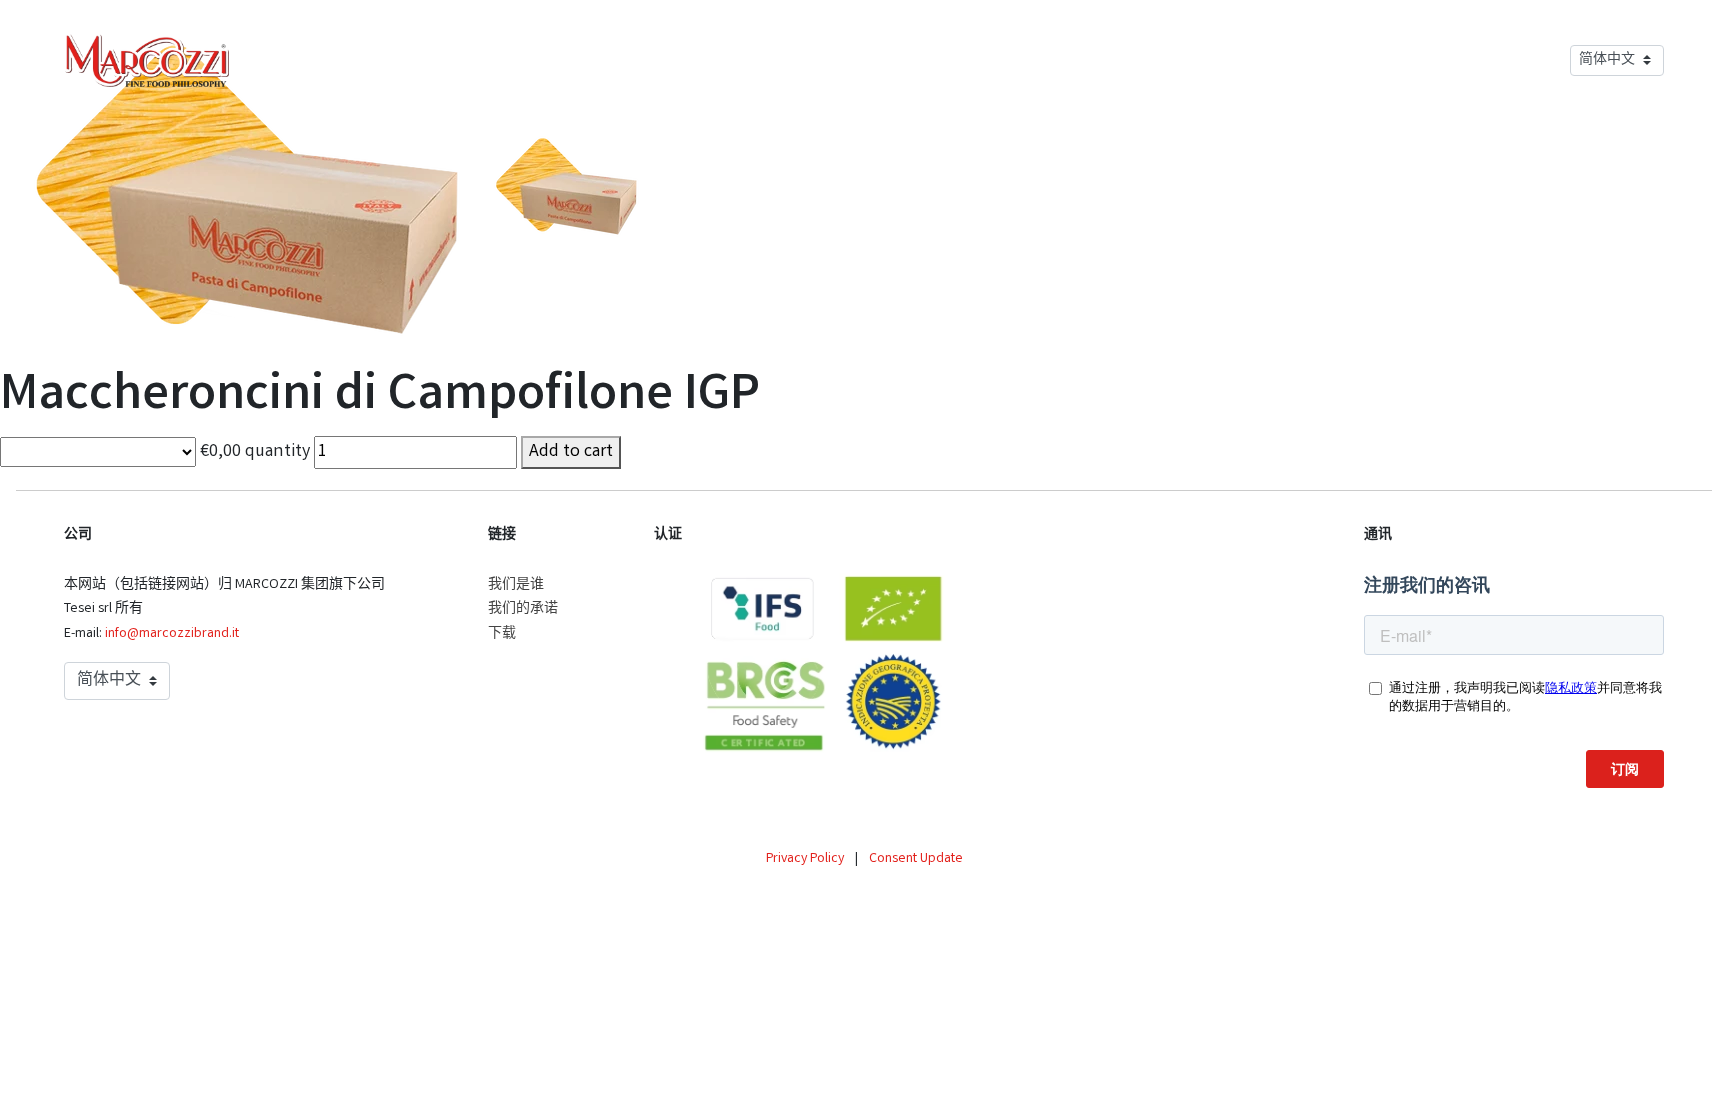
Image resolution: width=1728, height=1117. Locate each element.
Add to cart (571, 452)
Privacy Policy (805, 859)
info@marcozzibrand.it (172, 634)
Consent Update (916, 859)
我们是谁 (516, 585)
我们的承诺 (523, 609)
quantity (277, 452)
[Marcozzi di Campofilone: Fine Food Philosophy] (146, 60)
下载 (502, 634)
